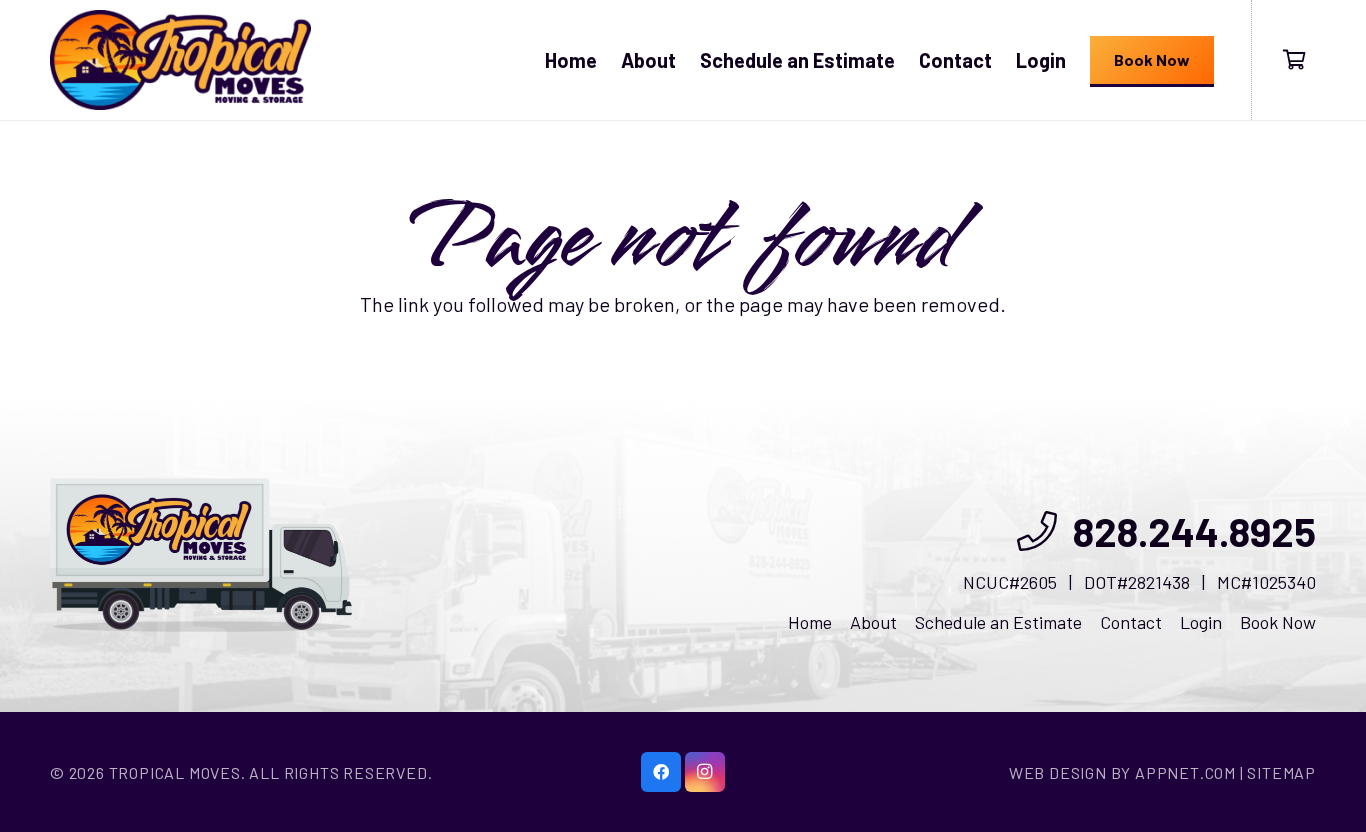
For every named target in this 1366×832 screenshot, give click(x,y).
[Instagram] (705, 772)
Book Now (1278, 622)
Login (1201, 622)
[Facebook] (661, 772)
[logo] (180, 60)
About (873, 622)
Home (810, 622)
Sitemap (1281, 772)
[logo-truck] (201, 555)
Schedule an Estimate (998, 622)
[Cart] (1294, 60)
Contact (1131, 622)
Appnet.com (1185, 772)
